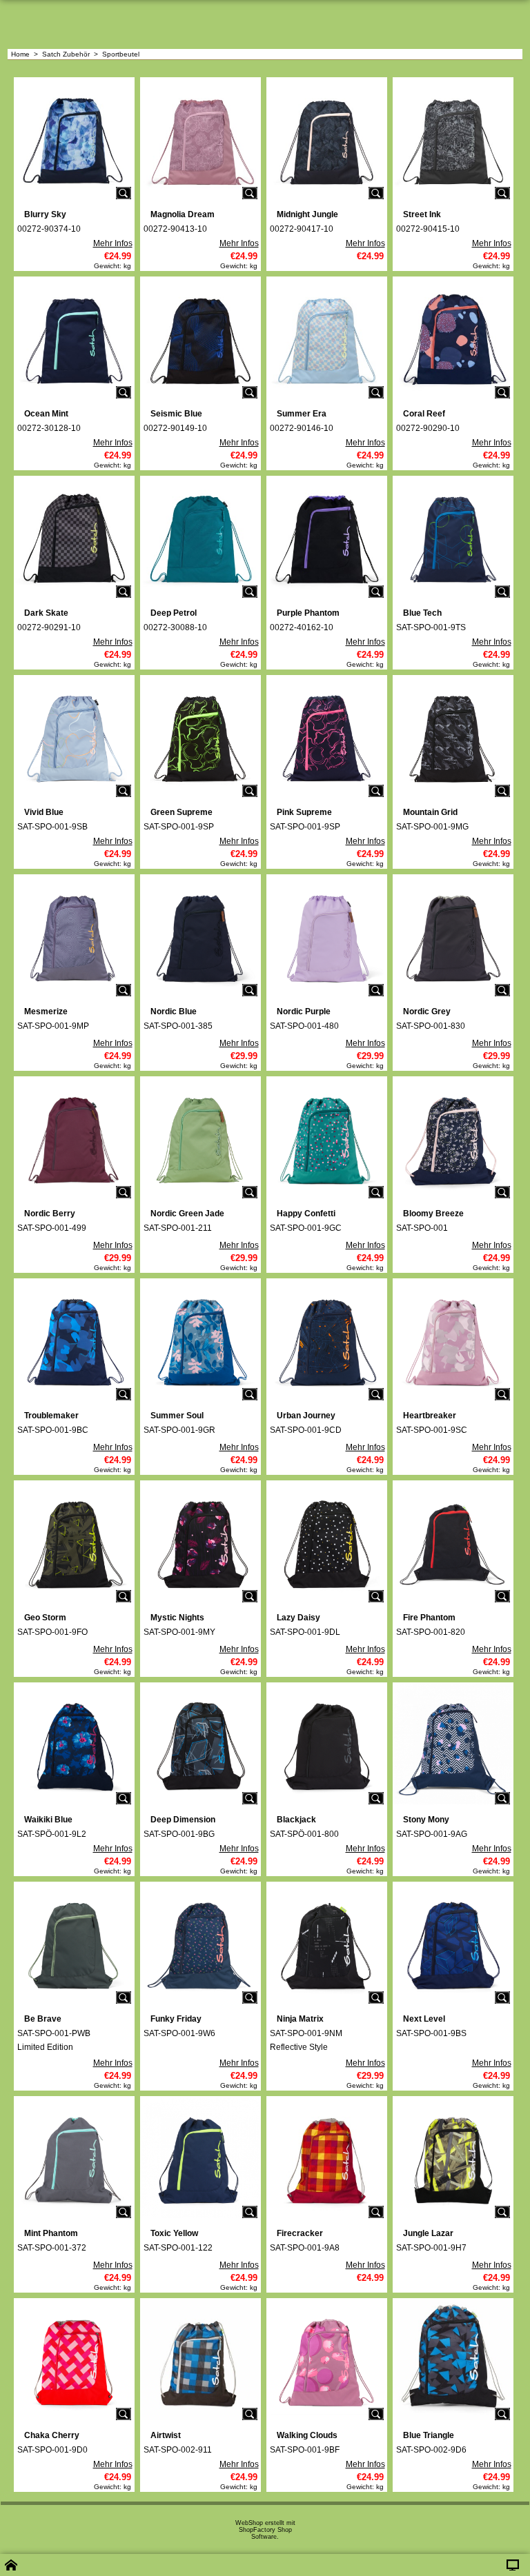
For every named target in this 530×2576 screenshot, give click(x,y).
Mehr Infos (113, 243)
